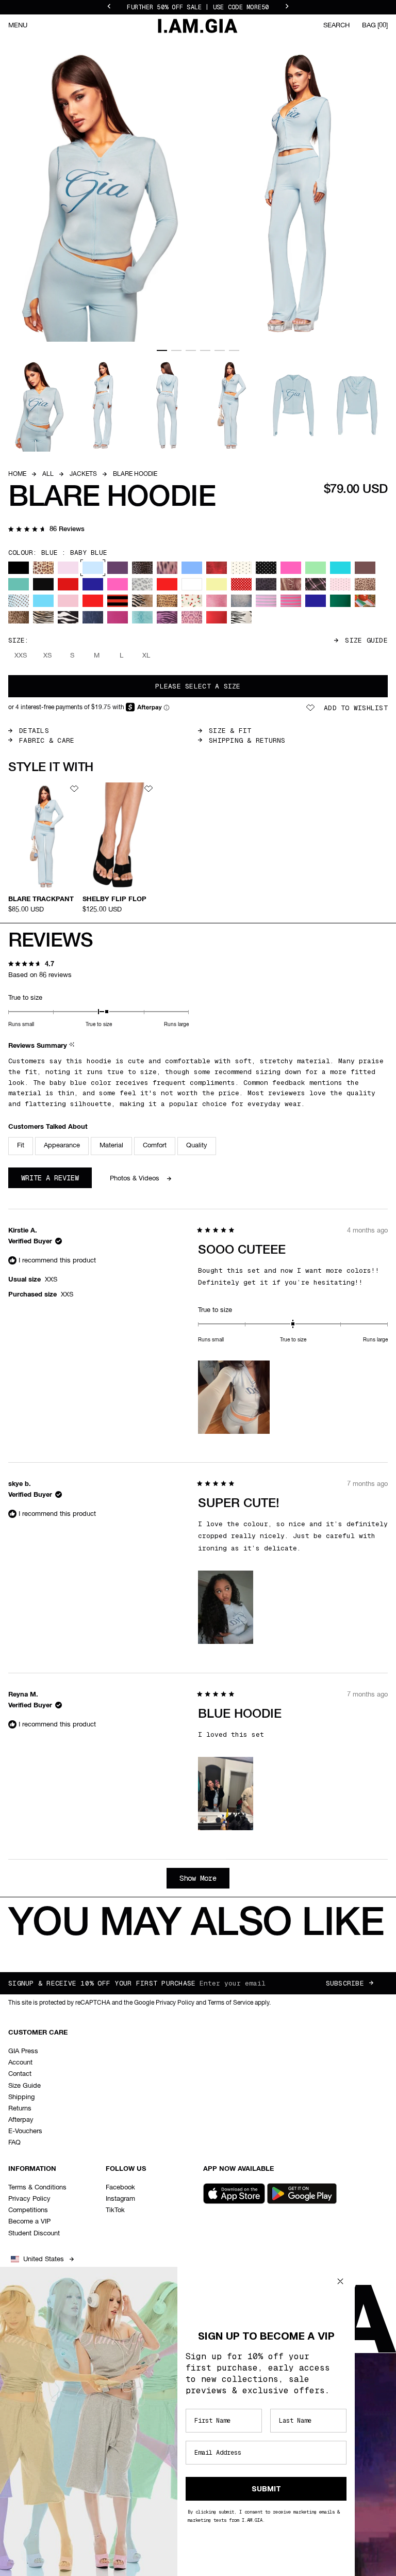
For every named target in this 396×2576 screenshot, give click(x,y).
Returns (20, 2109)
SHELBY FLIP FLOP (114, 899)
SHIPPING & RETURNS (247, 740)
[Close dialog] (340, 2281)
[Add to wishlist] (74, 789)
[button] (46, 530)
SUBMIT (266, 2489)
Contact (20, 2074)
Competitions (28, 2210)
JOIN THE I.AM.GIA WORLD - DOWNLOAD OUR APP (198, 7)
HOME (17, 474)
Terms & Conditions (37, 2188)
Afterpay (21, 2120)
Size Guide (366, 640)
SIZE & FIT (230, 731)
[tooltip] (73, 1046)
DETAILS (34, 731)
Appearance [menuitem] (62, 1146)
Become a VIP (29, 2222)
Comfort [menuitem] (155, 1146)
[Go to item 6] (234, 350)
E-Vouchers (25, 2131)
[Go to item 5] (220, 350)
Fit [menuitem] (21, 1146)
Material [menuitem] (111, 1146)
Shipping (21, 2097)
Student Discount (34, 2234)
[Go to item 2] (176, 350)
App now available (238, 2169)
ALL (48, 474)
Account (20, 2063)
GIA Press (23, 2051)
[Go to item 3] (191, 350)
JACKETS (83, 474)
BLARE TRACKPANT (41, 899)
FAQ (14, 2143)
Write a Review (56, 1180)
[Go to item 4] (205, 350)
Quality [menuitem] (197, 1146)
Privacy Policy (29, 2199)
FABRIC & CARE (47, 740)
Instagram (120, 2199)
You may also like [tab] (196, 1924)
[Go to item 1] (162, 350)
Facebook (120, 2188)
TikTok (115, 2210)
